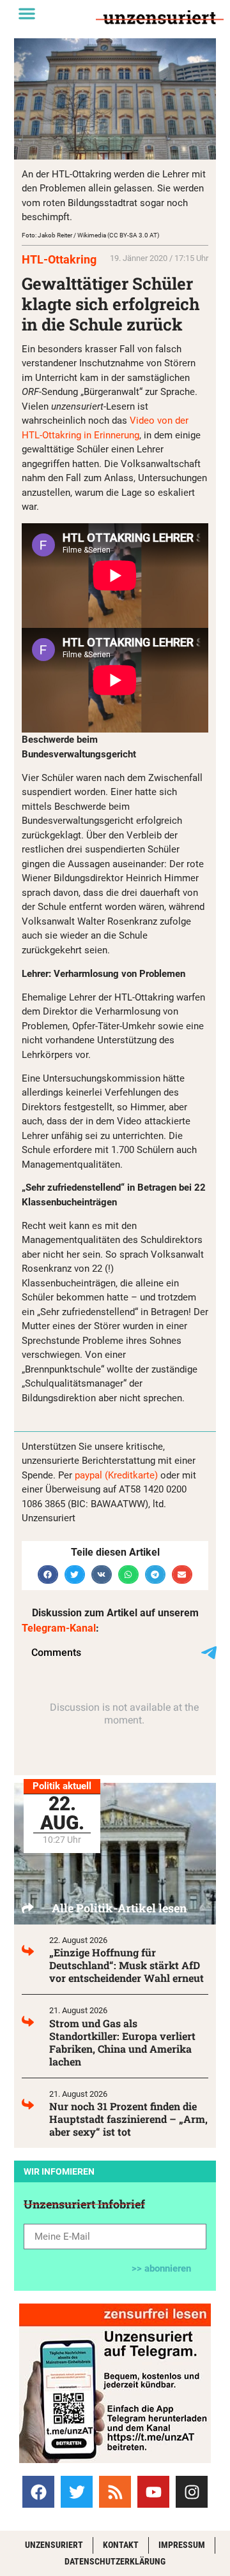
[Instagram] (192, 2492)
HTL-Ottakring (59, 259)
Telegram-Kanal (59, 1628)
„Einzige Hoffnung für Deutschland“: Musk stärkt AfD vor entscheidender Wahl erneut (126, 1965)
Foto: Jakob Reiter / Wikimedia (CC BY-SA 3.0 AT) (90, 235)
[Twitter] (77, 2492)
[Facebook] (38, 2492)
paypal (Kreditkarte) (116, 1475)
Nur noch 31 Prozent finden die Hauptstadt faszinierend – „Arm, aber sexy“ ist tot (128, 2119)
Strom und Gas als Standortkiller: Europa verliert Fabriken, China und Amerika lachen (122, 2042)
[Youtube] (153, 2492)
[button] (27, 13)
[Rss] (115, 2492)
